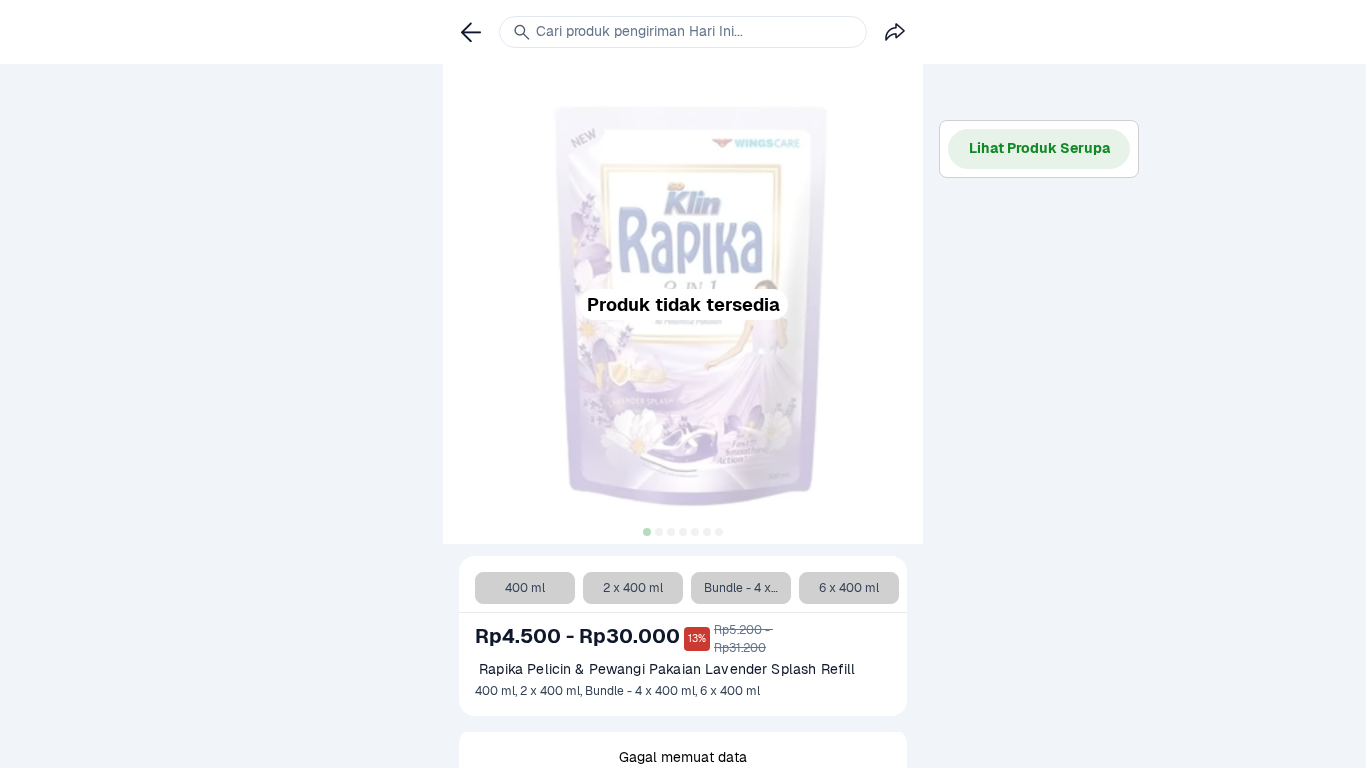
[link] (471, 32)
